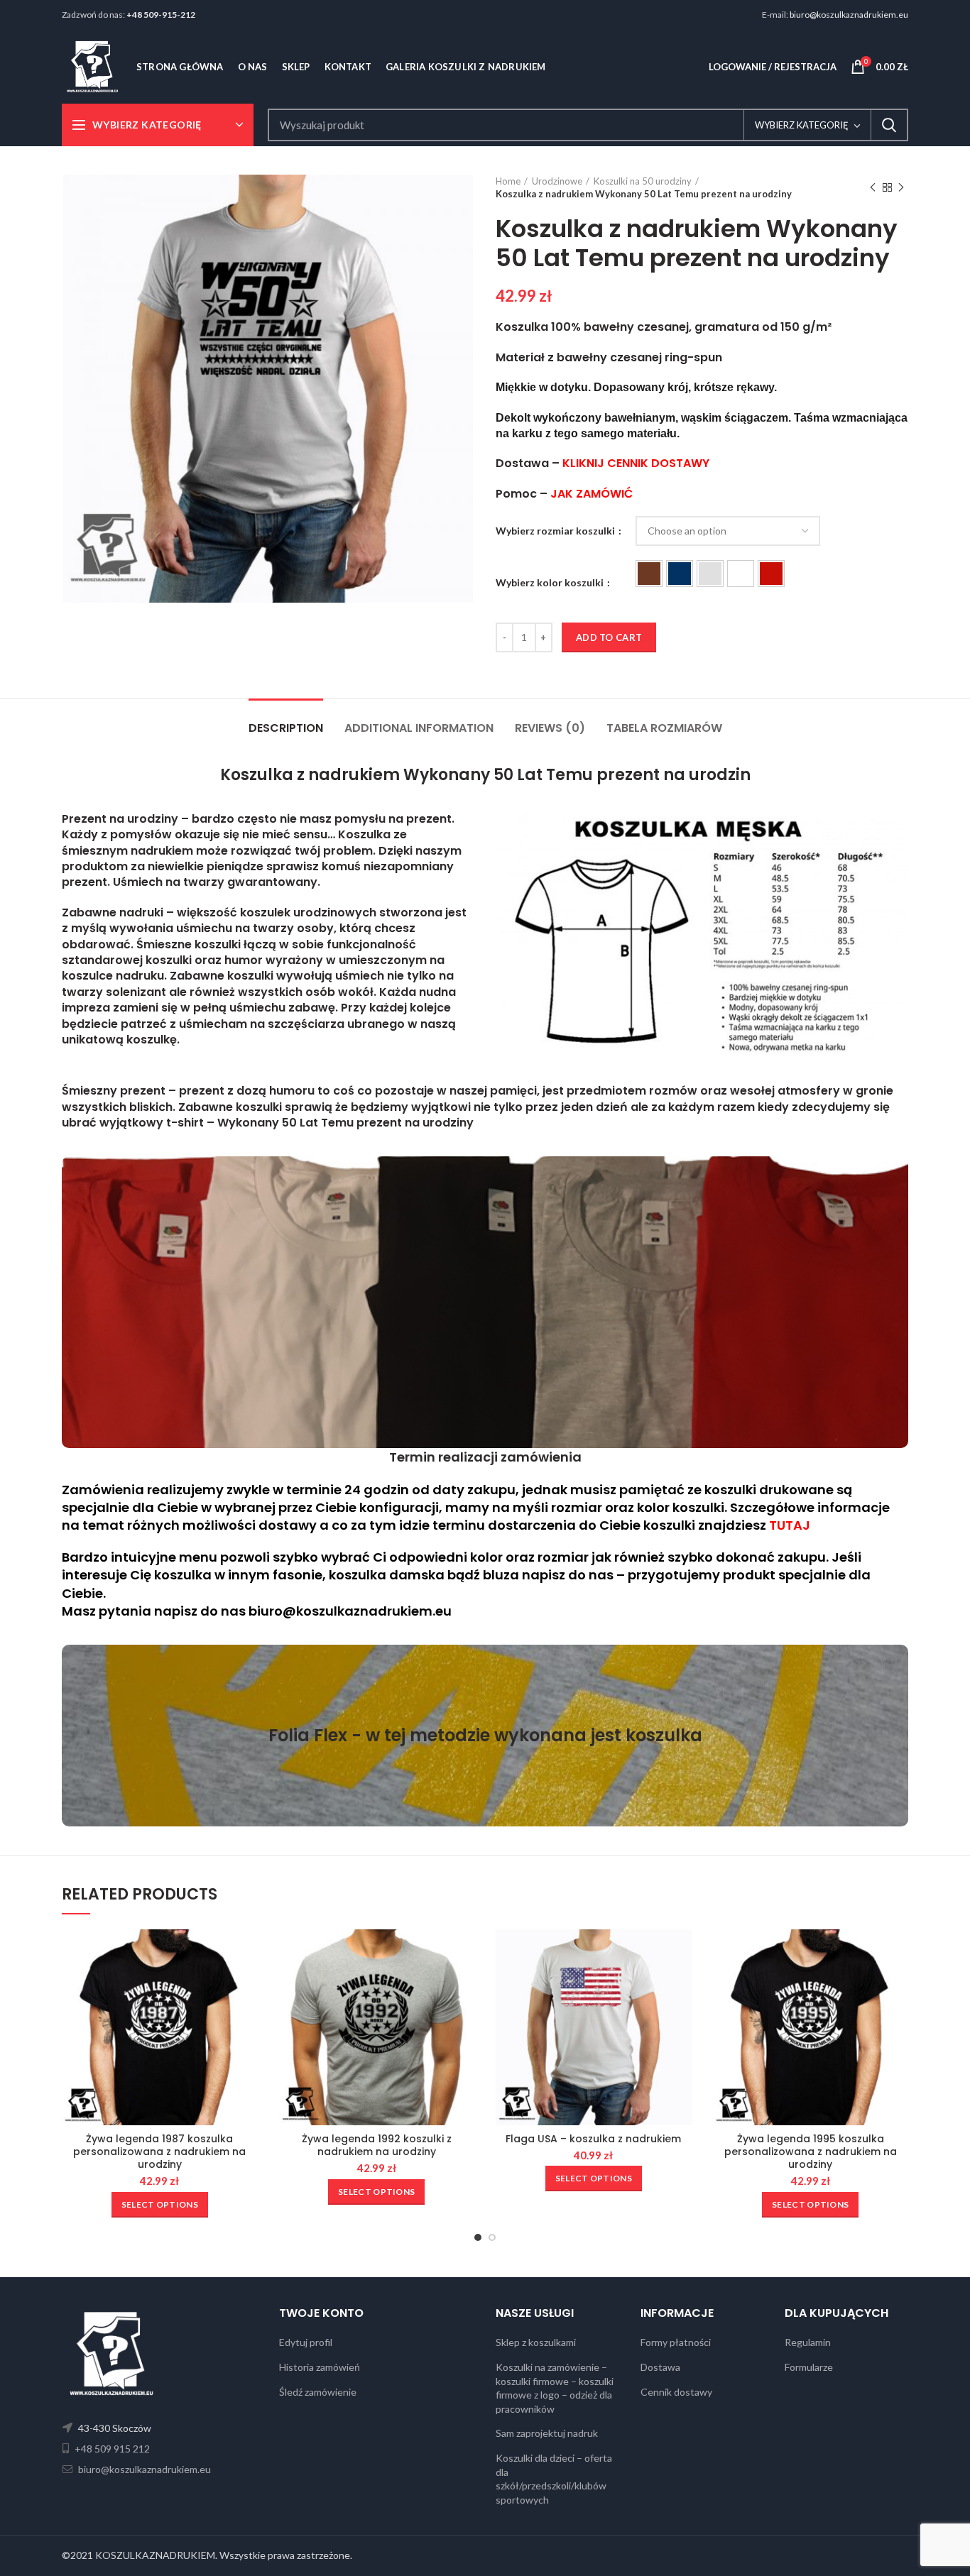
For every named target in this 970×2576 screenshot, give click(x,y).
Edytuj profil (306, 2342)
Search (889, 125)
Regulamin (808, 2342)
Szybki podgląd (247, 1952)
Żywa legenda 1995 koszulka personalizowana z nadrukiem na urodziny (811, 2152)
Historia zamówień (320, 2367)
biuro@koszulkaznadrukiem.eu (849, 15)
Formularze (809, 2367)
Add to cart (609, 637)
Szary (710, 574)
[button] (649, 574)
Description (286, 728)
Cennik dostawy (676, 2392)
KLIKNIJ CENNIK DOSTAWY (636, 463)
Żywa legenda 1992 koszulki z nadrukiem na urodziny (377, 2145)
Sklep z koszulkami (536, 2342)
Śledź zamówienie (318, 2392)
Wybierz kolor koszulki (551, 582)
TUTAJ (790, 1525)
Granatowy (680, 574)
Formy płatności (676, 2342)
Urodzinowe (557, 181)
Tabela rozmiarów (664, 728)
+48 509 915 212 (111, 2449)
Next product (901, 187)
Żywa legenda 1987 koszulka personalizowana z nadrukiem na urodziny (159, 2152)
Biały (741, 574)
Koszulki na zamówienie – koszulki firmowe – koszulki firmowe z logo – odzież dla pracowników (555, 2388)
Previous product (873, 187)
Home (508, 181)
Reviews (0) (550, 728)
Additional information (419, 728)
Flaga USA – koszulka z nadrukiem (593, 2139)
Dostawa (660, 2367)
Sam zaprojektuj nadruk (547, 2433)
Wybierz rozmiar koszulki (556, 531)
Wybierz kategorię (802, 125)
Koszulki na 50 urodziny (643, 181)
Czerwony (771, 574)
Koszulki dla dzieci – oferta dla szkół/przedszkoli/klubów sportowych (554, 2479)
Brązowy (649, 574)
